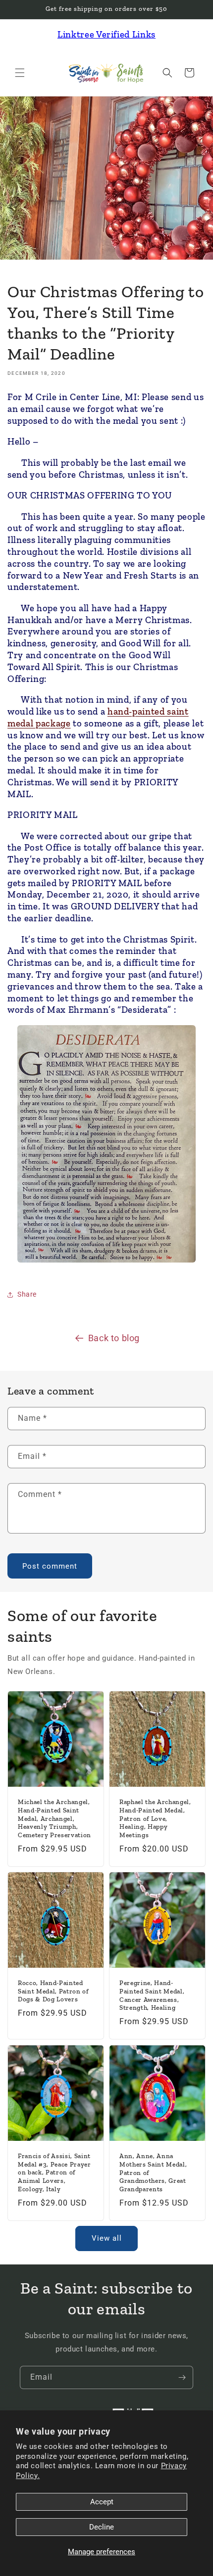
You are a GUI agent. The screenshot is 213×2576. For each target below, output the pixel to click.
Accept (102, 2502)
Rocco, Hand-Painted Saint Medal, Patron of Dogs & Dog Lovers (53, 1991)
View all (107, 2238)
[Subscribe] (182, 2377)
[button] (20, 73)
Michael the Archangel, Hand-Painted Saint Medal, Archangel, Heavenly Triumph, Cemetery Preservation (54, 1818)
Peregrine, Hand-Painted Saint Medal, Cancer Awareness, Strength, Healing (152, 1995)
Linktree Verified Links (106, 34)
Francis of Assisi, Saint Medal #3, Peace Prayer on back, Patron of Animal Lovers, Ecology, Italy (54, 2172)
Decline (102, 2527)
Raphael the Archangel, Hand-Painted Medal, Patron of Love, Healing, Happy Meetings (155, 1818)
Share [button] (27, 1294)
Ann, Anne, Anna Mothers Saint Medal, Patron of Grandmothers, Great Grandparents (153, 2172)
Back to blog (114, 1338)
